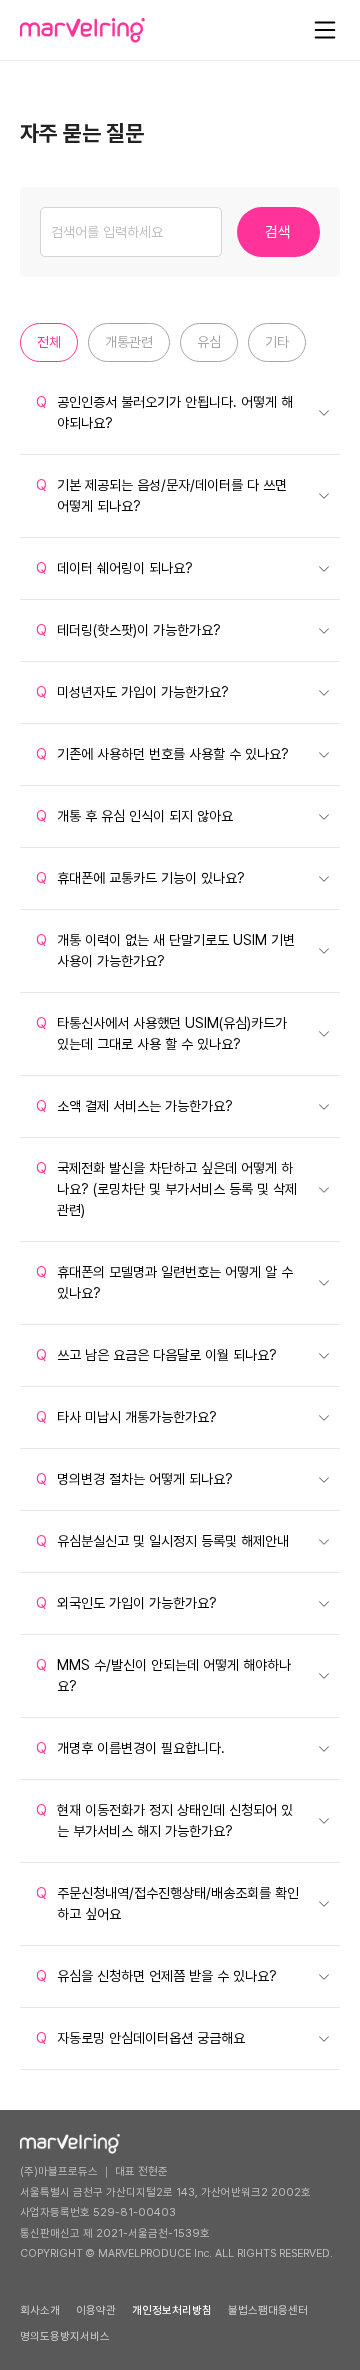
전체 (49, 342)
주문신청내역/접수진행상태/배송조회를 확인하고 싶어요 (167, 1903)
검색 (278, 232)
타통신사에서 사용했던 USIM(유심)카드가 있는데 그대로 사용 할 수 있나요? (161, 1033)
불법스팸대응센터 (268, 2310)
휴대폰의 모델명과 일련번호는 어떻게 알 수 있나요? (164, 1282)
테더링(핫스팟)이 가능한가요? (128, 630)
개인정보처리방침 (172, 2310)
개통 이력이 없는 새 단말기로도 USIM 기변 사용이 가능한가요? (165, 950)
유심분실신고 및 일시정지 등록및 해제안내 (162, 1541)
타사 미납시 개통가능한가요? (126, 1417)
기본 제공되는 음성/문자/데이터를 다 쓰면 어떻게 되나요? (161, 495)
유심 (209, 342)
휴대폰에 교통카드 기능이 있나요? (140, 878)
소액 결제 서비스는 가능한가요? (134, 1106)
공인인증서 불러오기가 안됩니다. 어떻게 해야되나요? (164, 412)
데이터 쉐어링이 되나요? (114, 568)
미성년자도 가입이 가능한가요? (132, 692)
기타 (277, 342)
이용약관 (96, 2310)
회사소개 (40, 2310)
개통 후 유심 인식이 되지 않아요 (134, 816)
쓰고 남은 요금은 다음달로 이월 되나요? (156, 1355)
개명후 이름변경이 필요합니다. (130, 1748)
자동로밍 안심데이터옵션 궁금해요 (140, 2038)
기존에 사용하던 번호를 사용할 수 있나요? (162, 754)
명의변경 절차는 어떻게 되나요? (134, 1479)
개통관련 (129, 342)
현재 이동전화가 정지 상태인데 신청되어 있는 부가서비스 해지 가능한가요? (164, 1820)
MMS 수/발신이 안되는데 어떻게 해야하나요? (163, 1675)
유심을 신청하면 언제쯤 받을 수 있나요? (156, 1976)
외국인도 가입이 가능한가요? (126, 1603)
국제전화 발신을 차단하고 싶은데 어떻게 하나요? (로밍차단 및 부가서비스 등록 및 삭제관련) (166, 1189)
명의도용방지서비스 (65, 2336)
